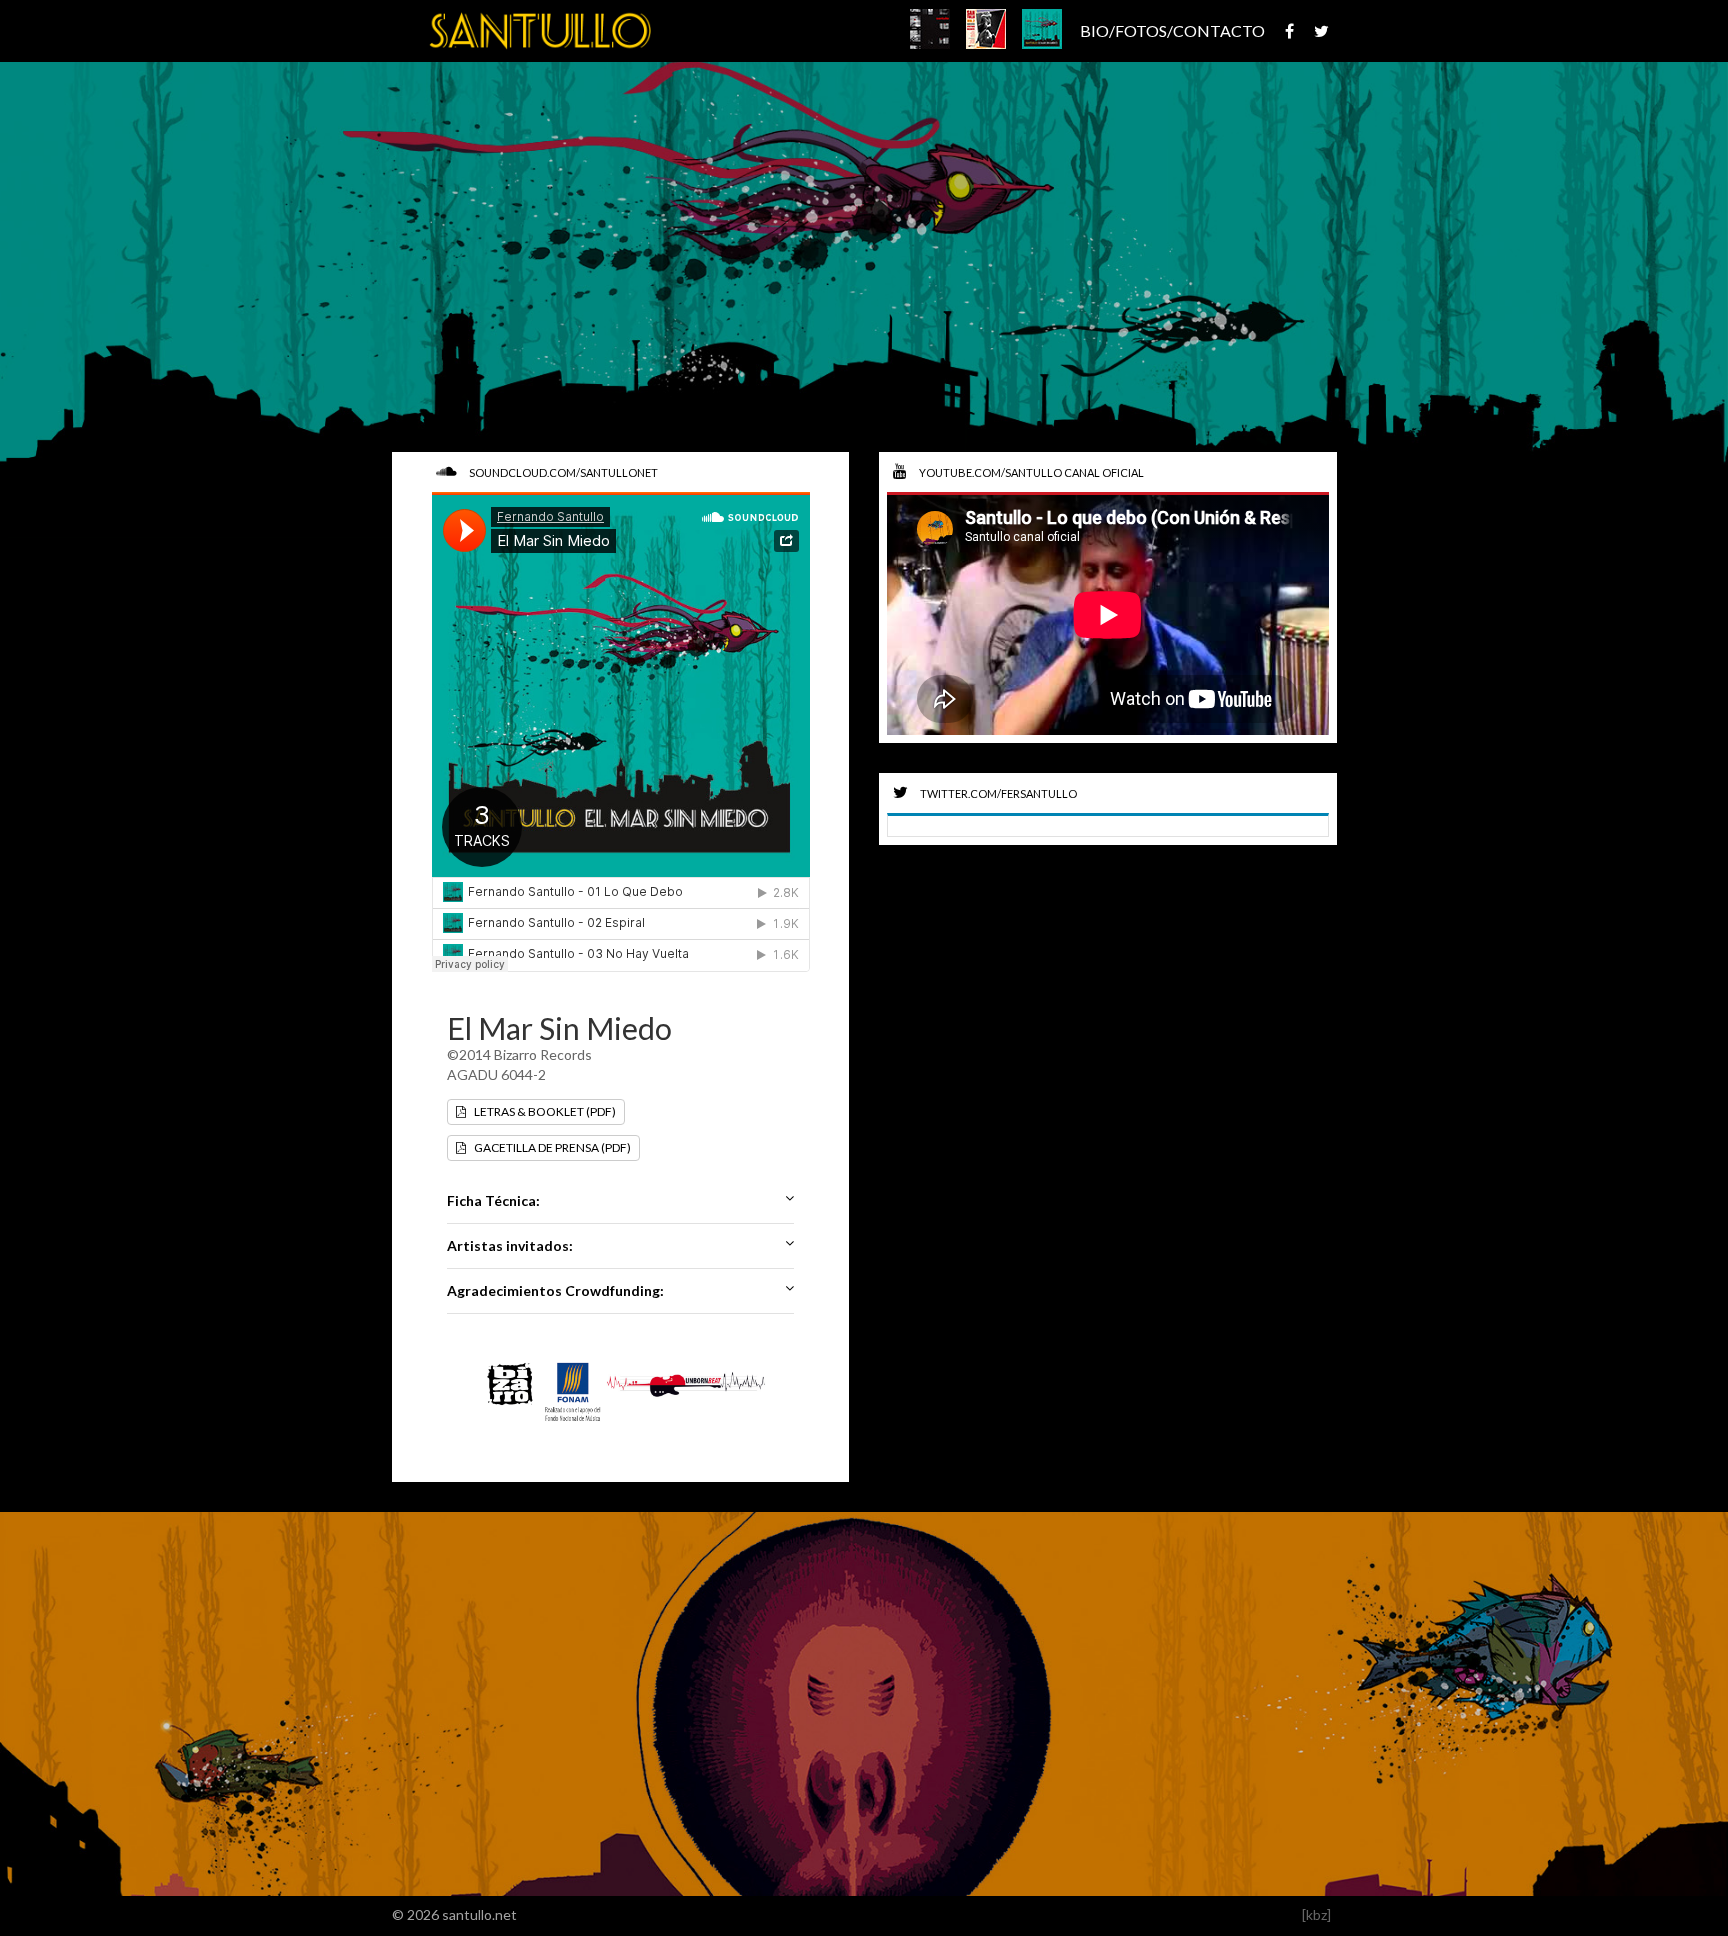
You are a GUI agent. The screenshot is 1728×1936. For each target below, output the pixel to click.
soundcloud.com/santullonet (562, 472)
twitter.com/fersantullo (997, 793)
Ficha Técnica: (493, 1200)
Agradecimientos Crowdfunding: (555, 1290)
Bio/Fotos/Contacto (1172, 30)
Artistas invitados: (510, 1245)
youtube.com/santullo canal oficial (1030, 472)
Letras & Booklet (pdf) (544, 1111)
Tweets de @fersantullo (978, 825)
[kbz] (1316, 1914)
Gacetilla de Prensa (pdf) (551, 1147)
